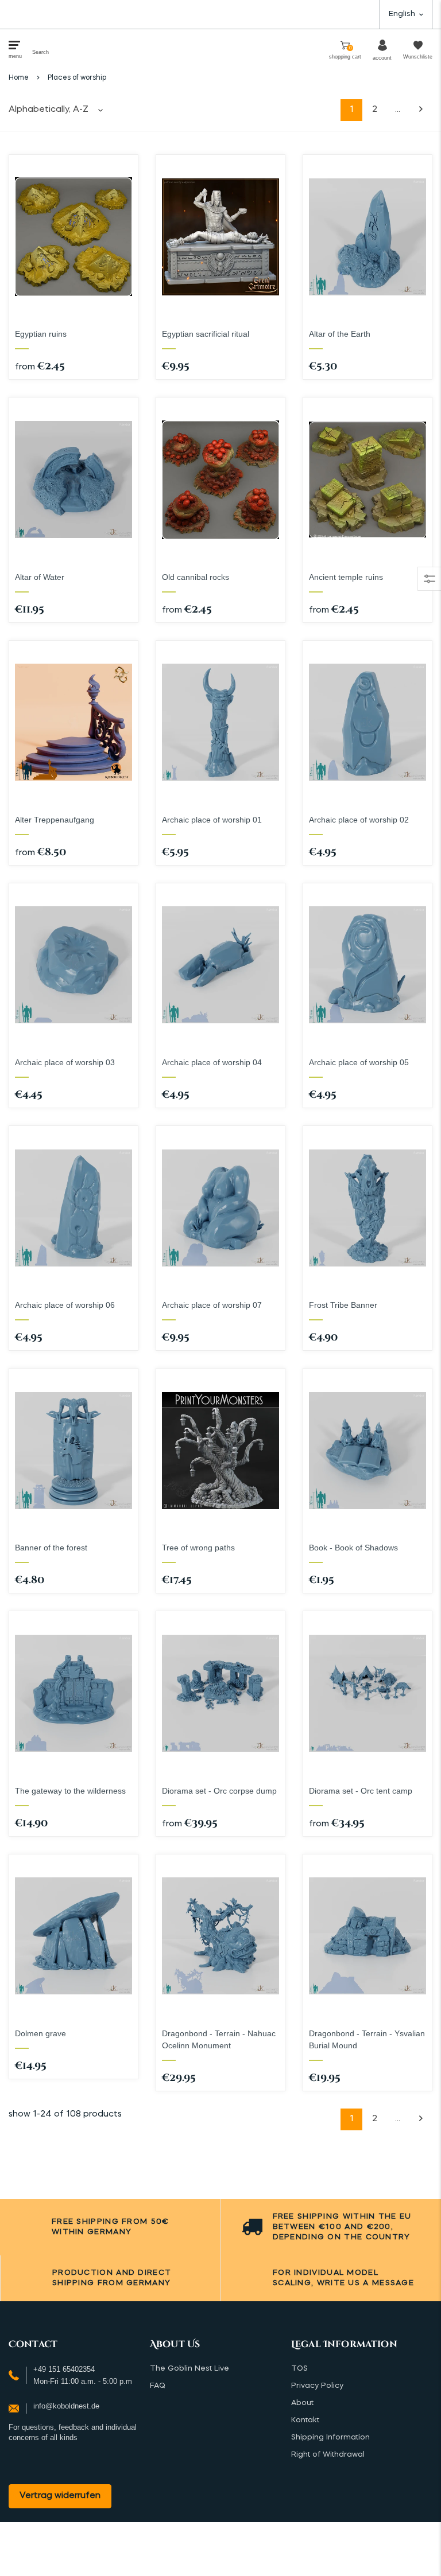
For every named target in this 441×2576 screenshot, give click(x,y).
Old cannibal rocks (196, 577)
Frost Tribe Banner (343, 1305)
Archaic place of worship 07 (212, 1305)
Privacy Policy (317, 2386)
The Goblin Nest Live (189, 2369)
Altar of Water (40, 577)
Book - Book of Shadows (353, 1548)
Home (19, 78)
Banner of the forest (51, 1548)
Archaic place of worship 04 (212, 1062)
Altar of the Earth (340, 334)
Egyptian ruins (41, 334)
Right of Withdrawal (328, 2455)
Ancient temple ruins (346, 577)
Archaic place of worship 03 (65, 1062)
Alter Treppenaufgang (55, 820)
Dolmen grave (40, 2033)
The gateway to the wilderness (70, 1791)
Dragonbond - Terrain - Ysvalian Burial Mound (367, 2039)
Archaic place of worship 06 (65, 1305)
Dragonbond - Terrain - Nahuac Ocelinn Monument (219, 2039)
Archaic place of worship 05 (359, 1062)
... (398, 110)
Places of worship (77, 78)
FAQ (158, 2386)
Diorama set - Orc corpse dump (219, 1791)
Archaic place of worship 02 (359, 820)
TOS (299, 2369)
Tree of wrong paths (198, 1548)
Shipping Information (330, 2437)
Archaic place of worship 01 (212, 820)
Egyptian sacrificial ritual (206, 334)
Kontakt (305, 2420)
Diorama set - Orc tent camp (361, 1791)
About (302, 2403)
